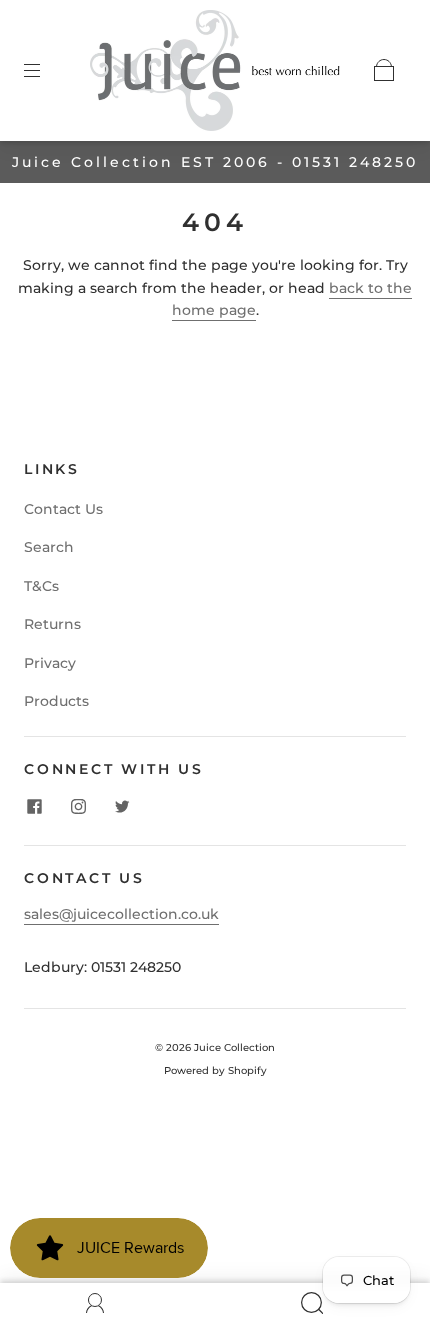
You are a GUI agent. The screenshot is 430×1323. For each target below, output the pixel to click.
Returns (52, 624)
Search (49, 547)
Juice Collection (234, 1047)
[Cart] (384, 70)
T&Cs (41, 586)
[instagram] (78, 807)
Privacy (50, 663)
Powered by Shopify (215, 1070)
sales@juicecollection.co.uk (121, 914)
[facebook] (34, 807)
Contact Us (63, 509)
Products (56, 701)
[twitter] (122, 807)
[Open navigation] (46, 70)
